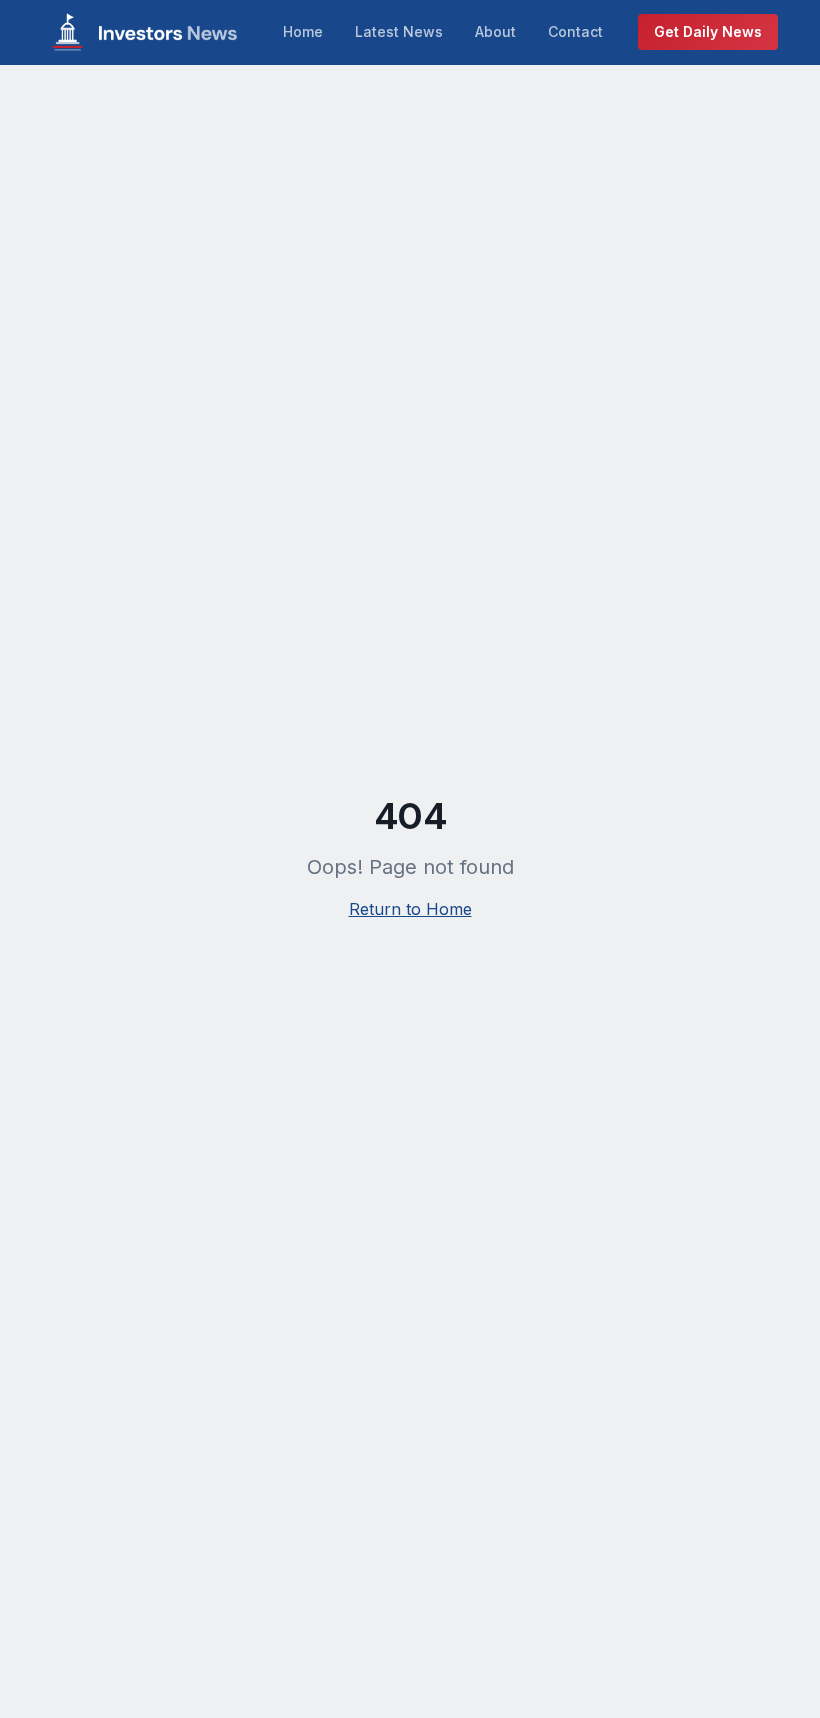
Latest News (399, 31)
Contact (575, 31)
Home (303, 31)
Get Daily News (708, 31)
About (495, 31)
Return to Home (410, 909)
